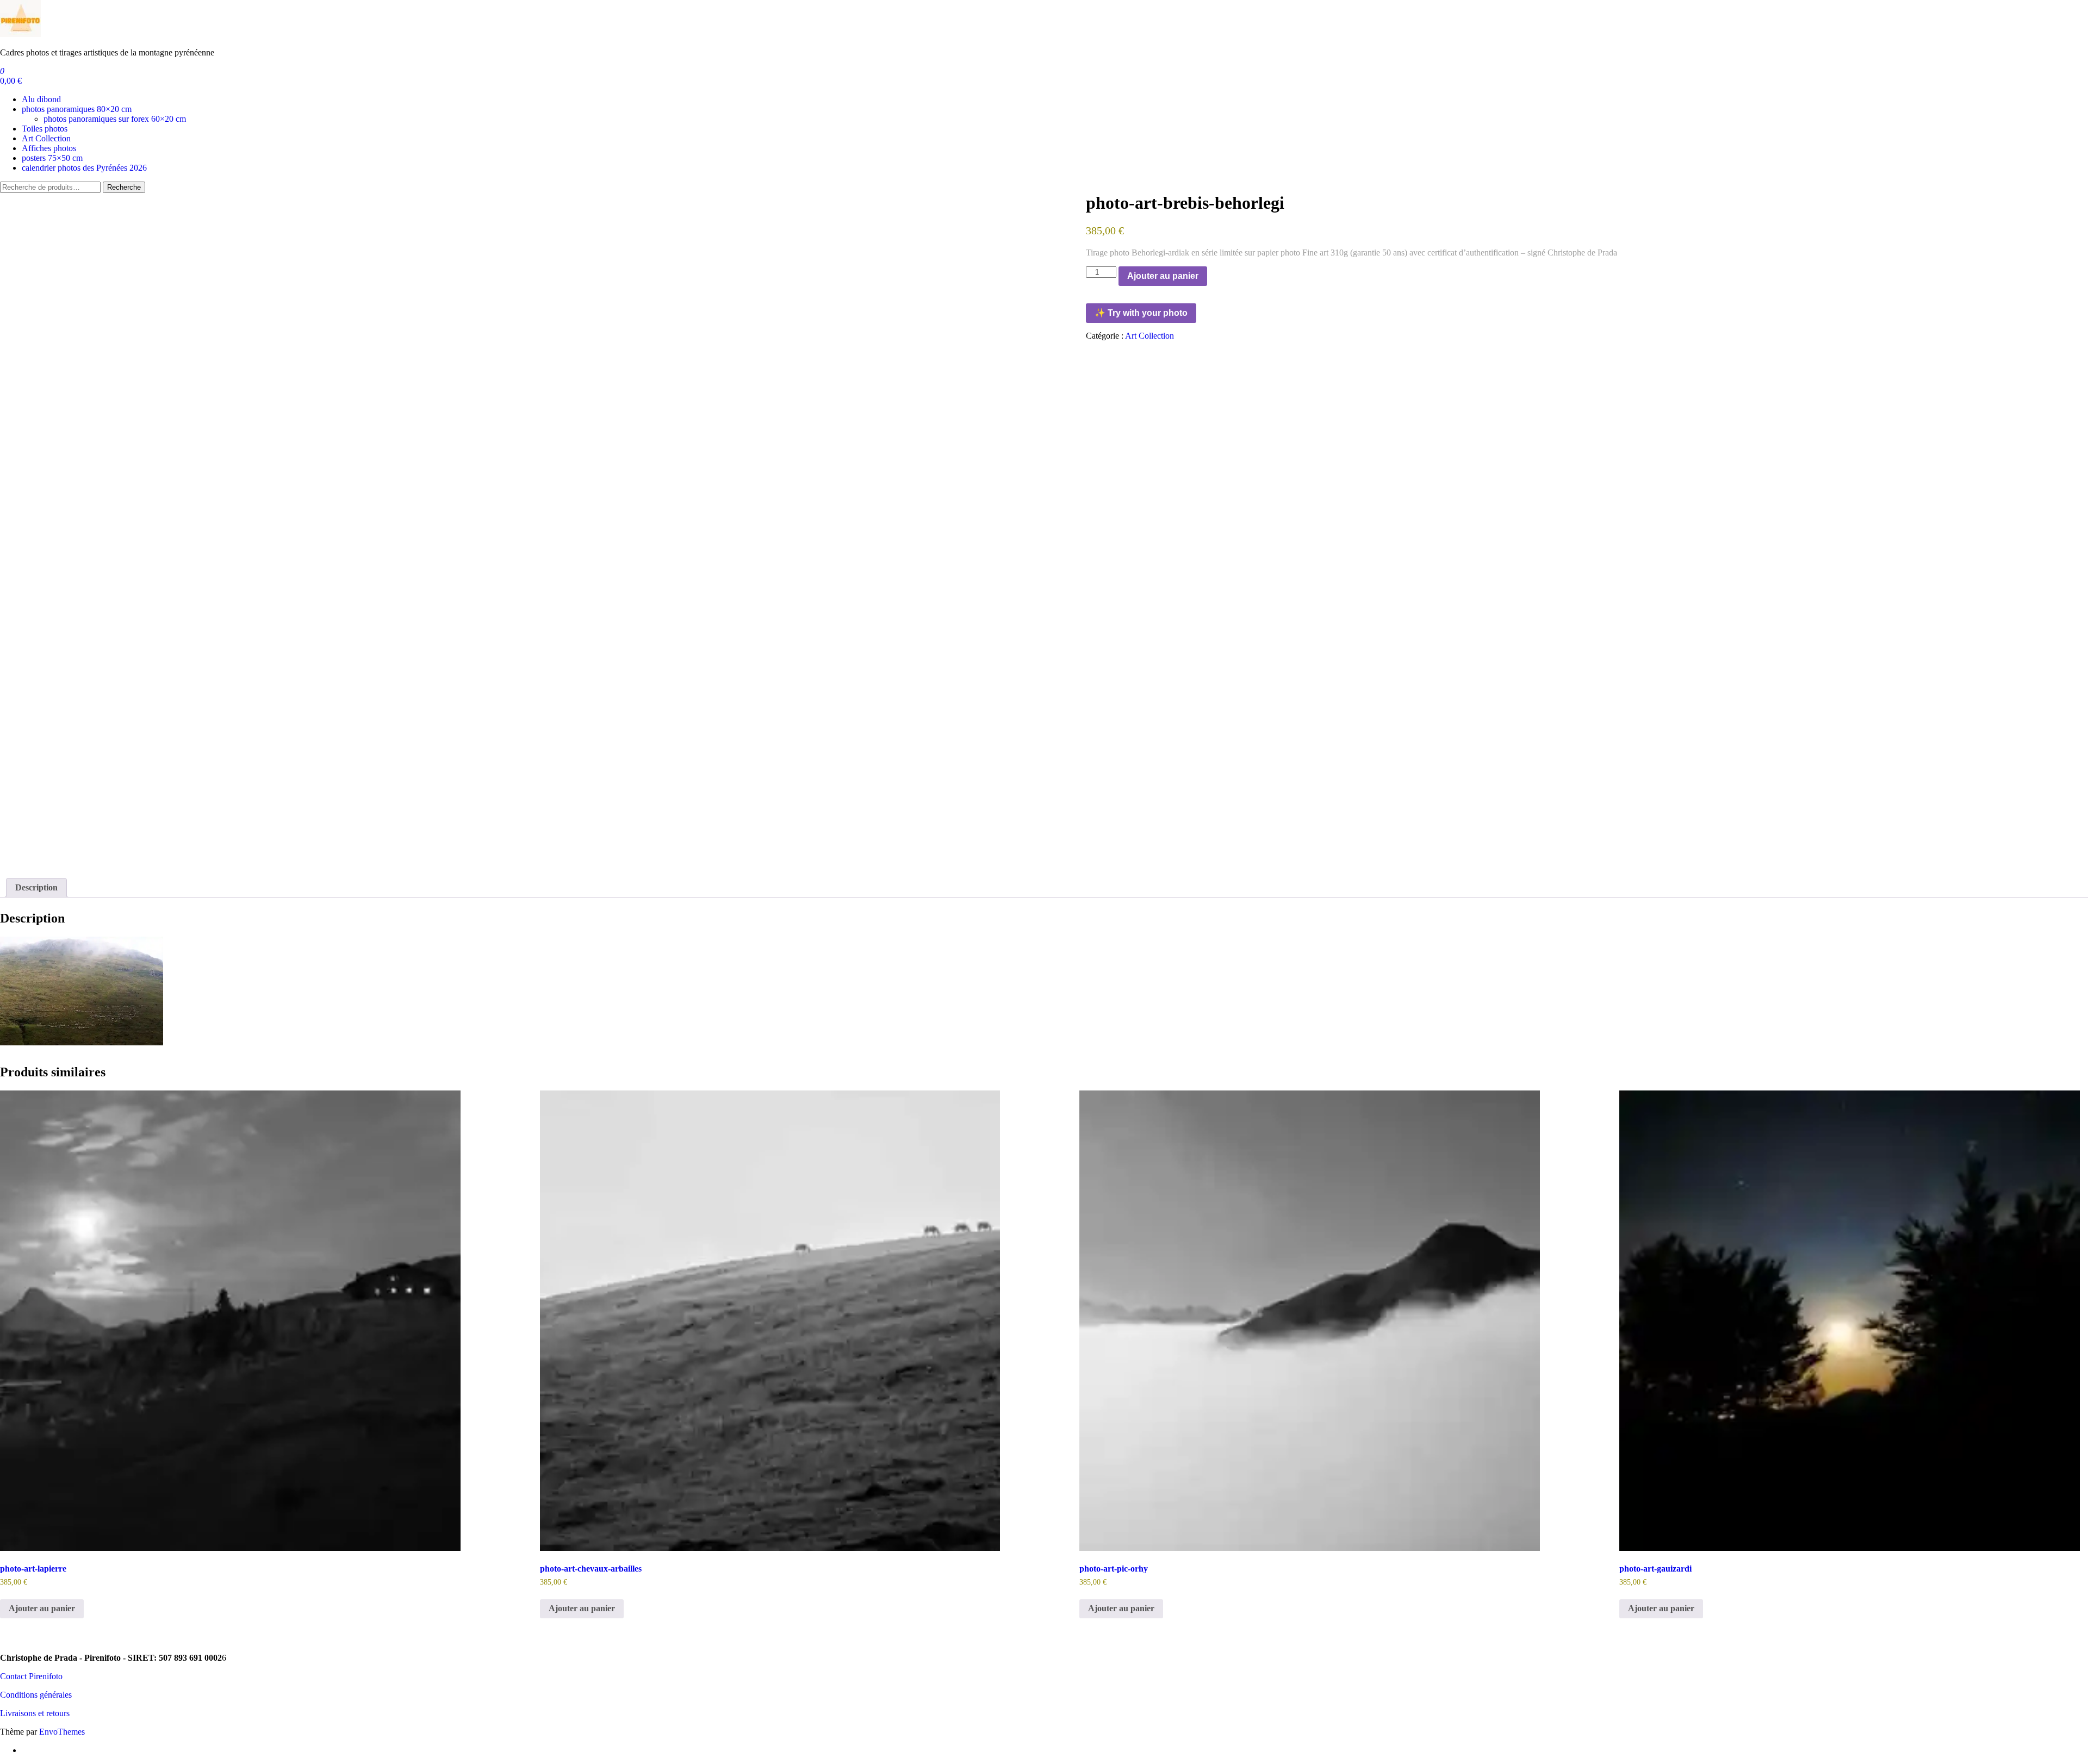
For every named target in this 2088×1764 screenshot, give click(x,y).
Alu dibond (41, 99)
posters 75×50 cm (52, 158)
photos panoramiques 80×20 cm (77, 109)
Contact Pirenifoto (31, 1676)
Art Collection (46, 138)
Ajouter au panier (1163, 276)
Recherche (124, 187)
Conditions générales (36, 1695)
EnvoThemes (62, 1732)
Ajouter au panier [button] (42, 1608)
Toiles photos (45, 129)
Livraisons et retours (35, 1713)
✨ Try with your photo (1141, 313)
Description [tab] (36, 887)
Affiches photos (49, 148)
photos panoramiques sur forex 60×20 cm (115, 119)
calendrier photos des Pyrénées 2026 (84, 168)
